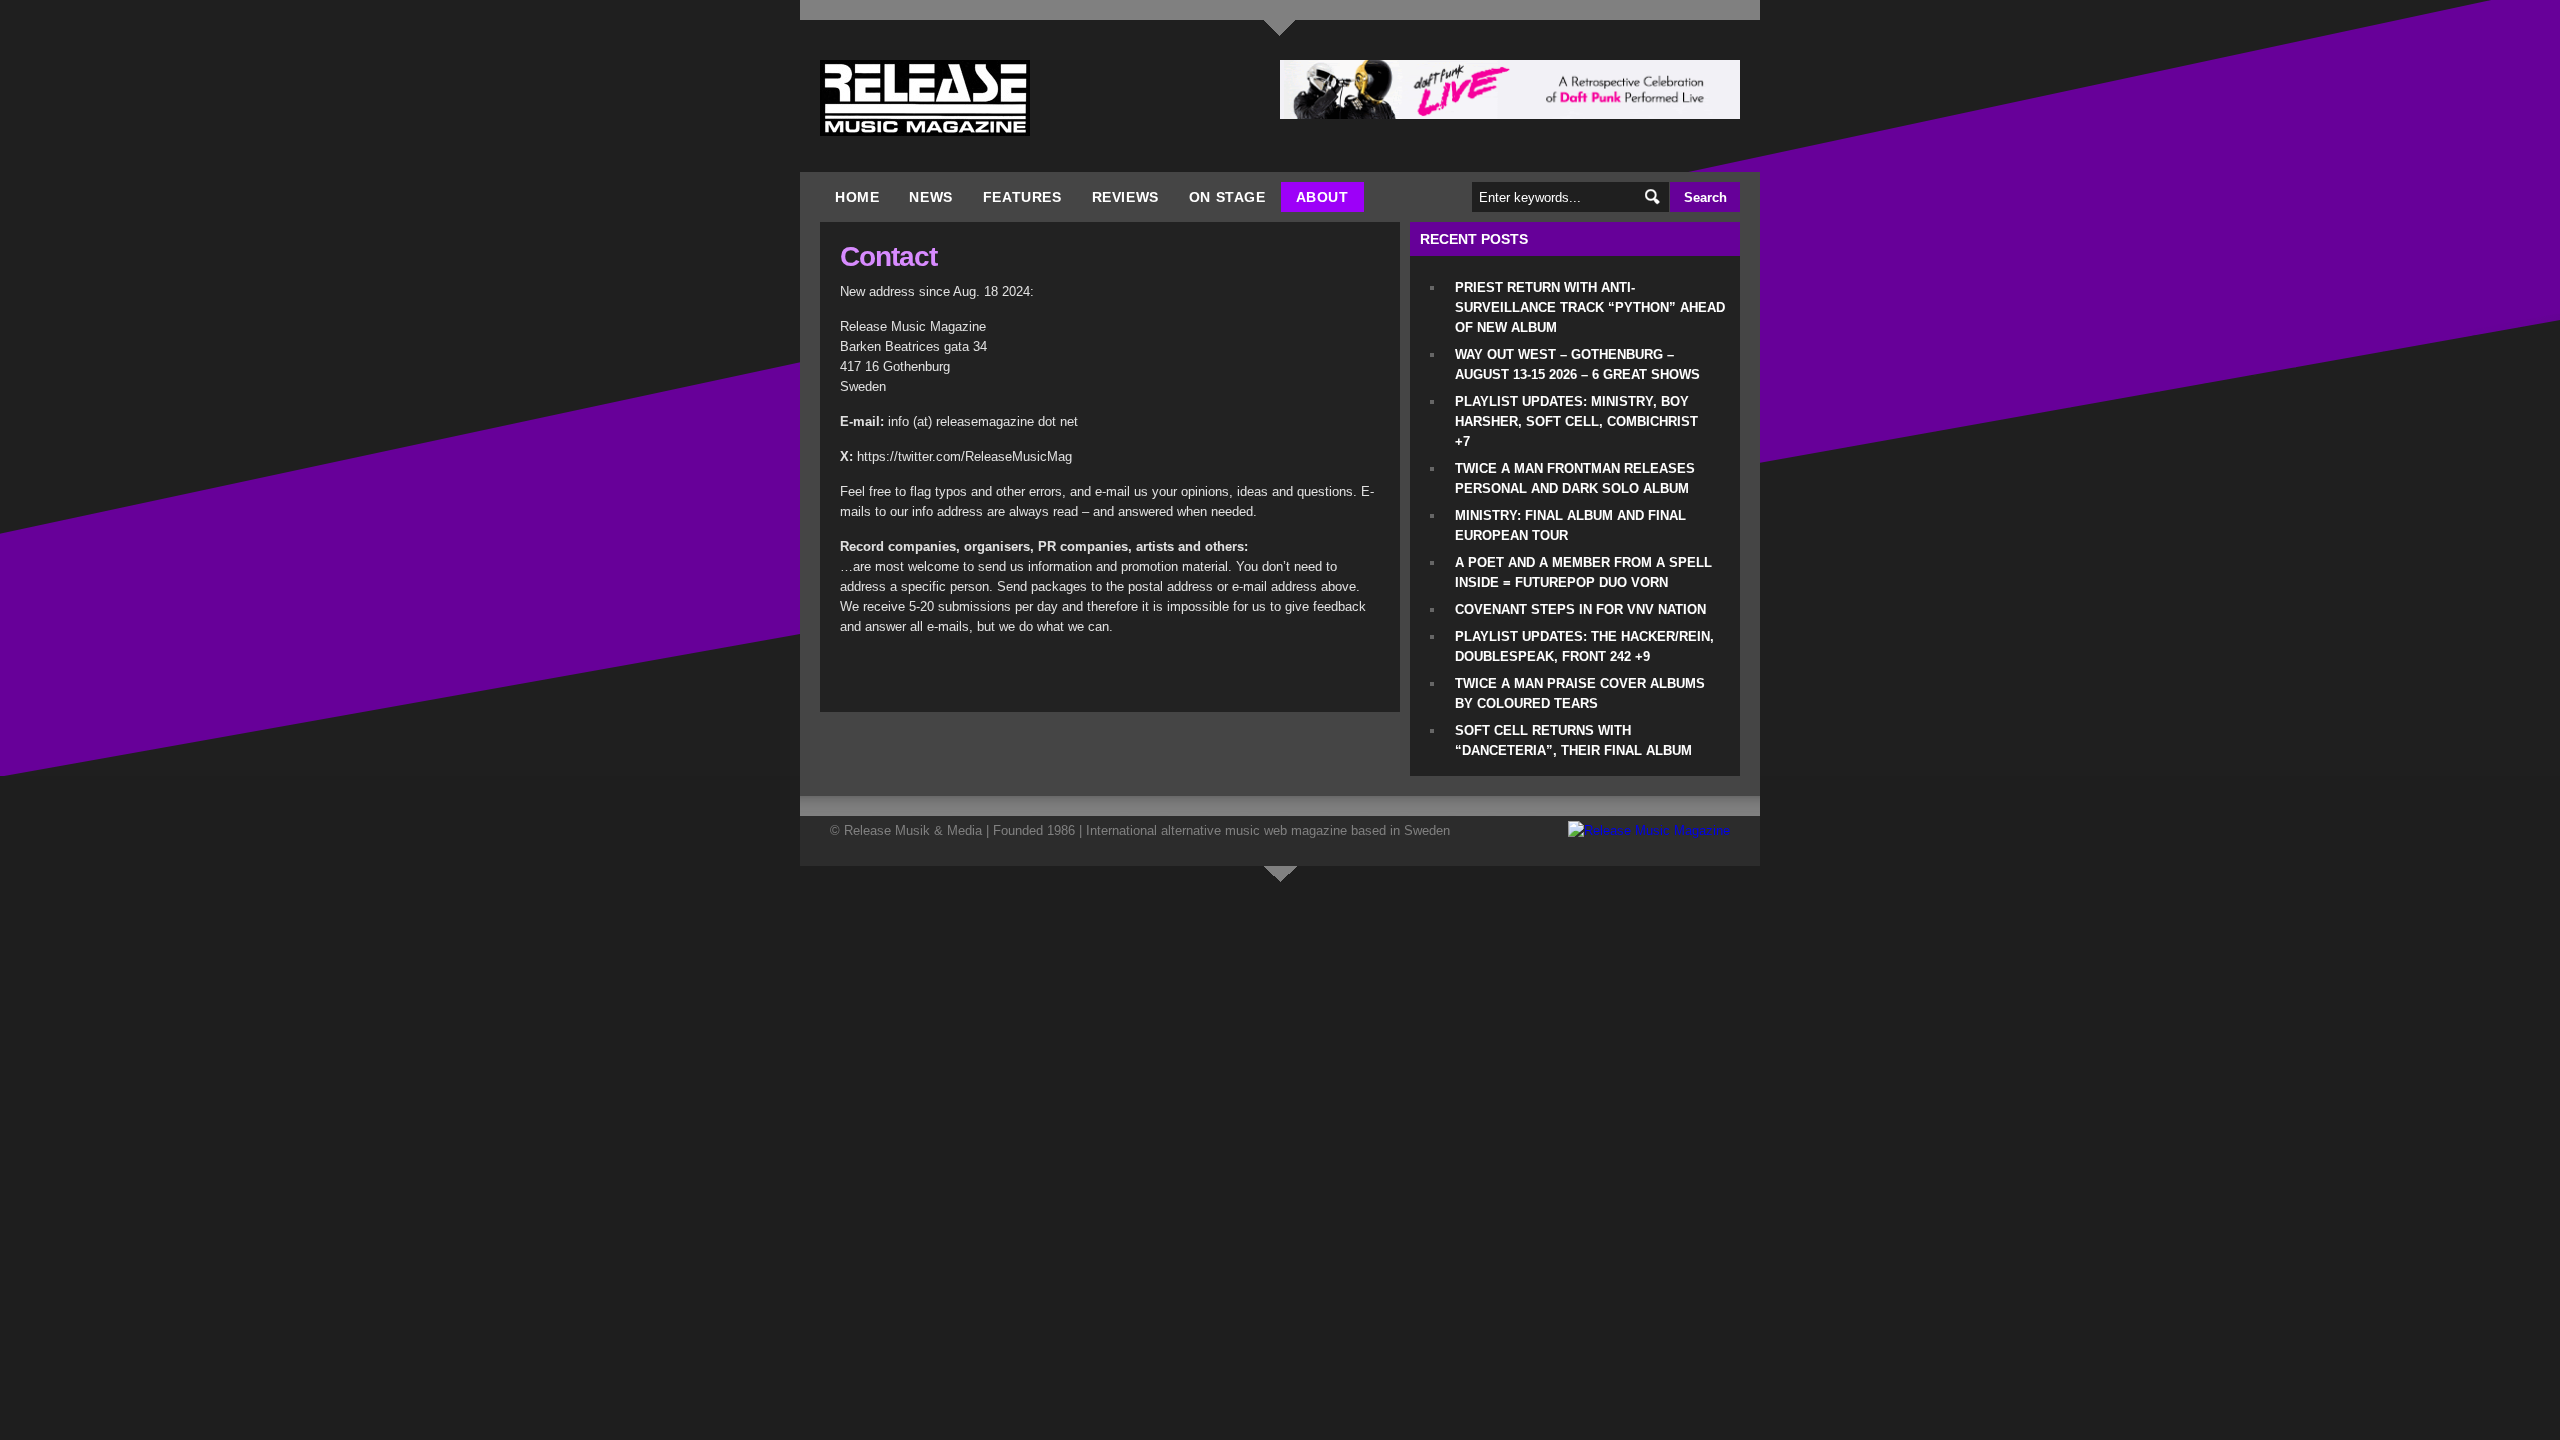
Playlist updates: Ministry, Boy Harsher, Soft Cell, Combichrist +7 (1576, 421)
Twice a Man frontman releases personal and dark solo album (1575, 478)
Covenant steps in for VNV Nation (1580, 609)
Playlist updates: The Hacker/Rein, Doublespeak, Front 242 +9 (1584, 646)
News (930, 197)
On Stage (1227, 197)
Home (857, 197)
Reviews (1125, 197)
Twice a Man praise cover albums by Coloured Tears (1580, 693)
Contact (888, 256)
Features (1022, 197)
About (1322, 197)
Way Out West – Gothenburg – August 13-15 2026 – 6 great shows (1577, 364)
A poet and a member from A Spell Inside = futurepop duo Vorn (1583, 572)
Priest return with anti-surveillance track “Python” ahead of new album (1590, 307)
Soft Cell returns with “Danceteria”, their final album (1573, 740)
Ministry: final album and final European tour (1570, 525)
